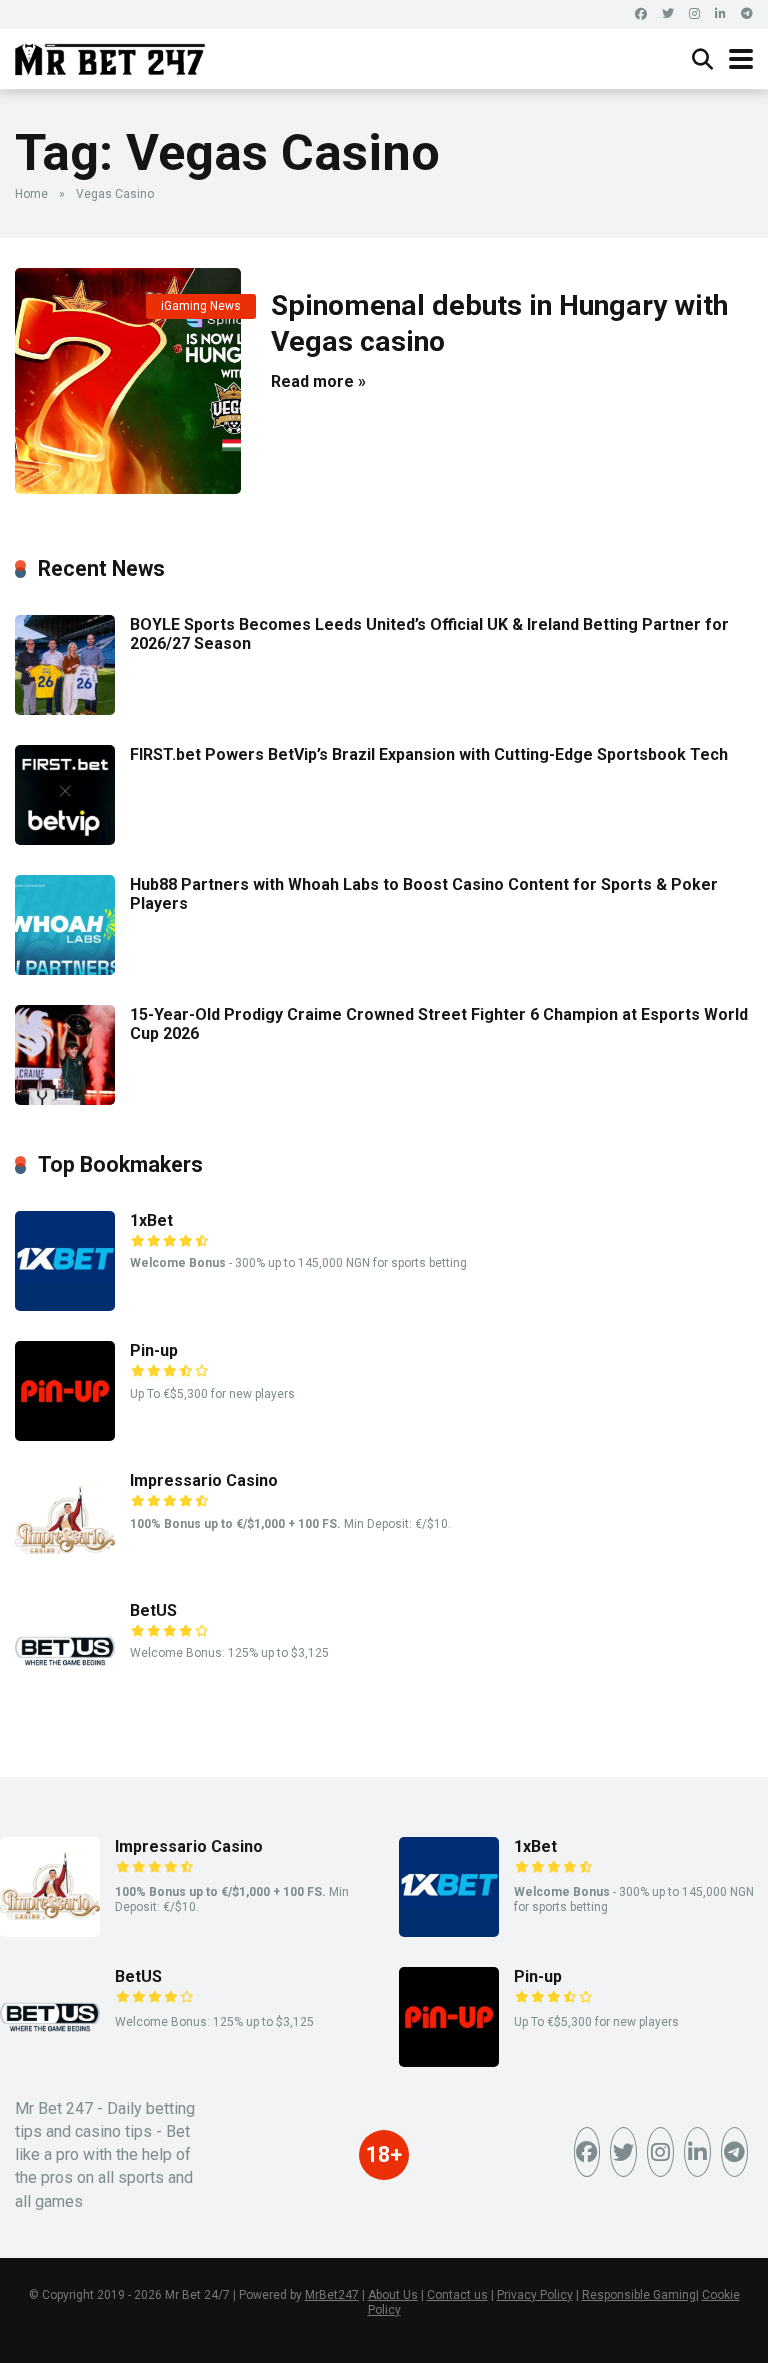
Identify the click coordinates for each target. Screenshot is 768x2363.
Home (31, 194)
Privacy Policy (535, 2295)
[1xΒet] (65, 1305)
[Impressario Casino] (65, 1565)
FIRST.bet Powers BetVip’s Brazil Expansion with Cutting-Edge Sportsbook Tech (429, 754)
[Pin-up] (65, 1435)
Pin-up (154, 1350)
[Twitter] (668, 14)
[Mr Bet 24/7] (110, 56)
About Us (393, 2295)
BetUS (153, 1610)
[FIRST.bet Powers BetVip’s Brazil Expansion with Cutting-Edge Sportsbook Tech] (65, 839)
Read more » (318, 381)
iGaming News (201, 306)
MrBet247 (332, 2295)
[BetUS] (65, 1695)
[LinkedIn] (720, 14)
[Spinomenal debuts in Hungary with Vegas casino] (128, 381)
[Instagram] (694, 14)
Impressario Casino (204, 1480)
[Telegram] (747, 14)
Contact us (457, 2295)
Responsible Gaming (639, 2295)
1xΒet (151, 1220)
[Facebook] (641, 14)
